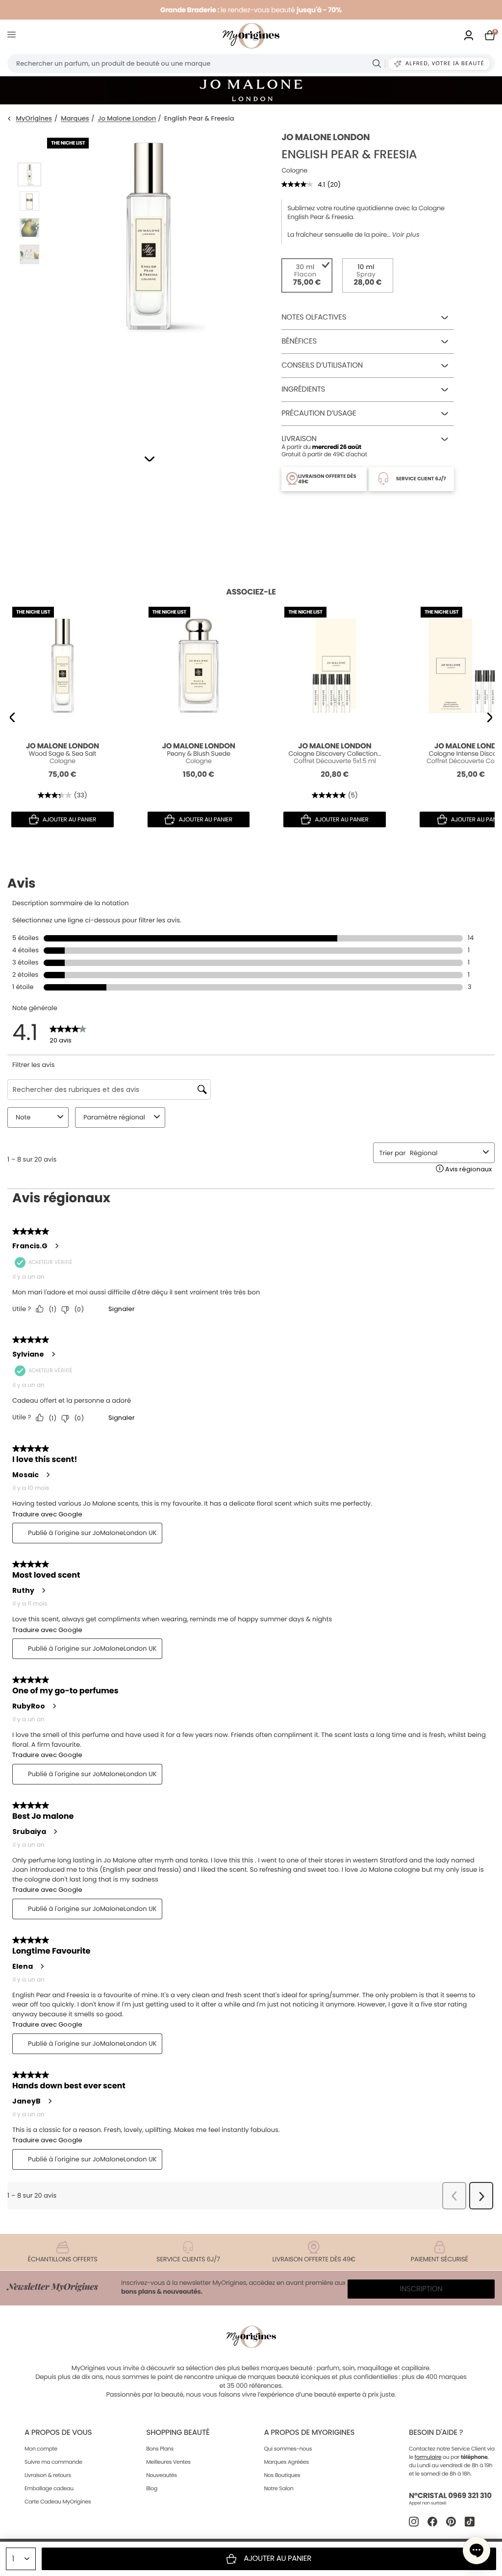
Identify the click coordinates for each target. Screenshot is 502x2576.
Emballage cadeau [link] (49, 2488)
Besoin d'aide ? (436, 2433)
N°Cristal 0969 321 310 (450, 2496)
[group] (149, 280)
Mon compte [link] (41, 2449)
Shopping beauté (178, 2433)
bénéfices (299, 341)
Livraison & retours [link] (48, 2475)
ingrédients (303, 389)
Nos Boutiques (282, 2475)
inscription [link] (421, 2289)
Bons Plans (160, 2449)
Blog (152, 2488)
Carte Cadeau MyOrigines (58, 2502)
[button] (150, 459)
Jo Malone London (127, 119)
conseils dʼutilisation (322, 365)
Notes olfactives (314, 317)
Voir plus (406, 235)
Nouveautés (162, 2475)
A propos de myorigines (309, 2433)
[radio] (307, 275)
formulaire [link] (428, 2457)
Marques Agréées (286, 2462)
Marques (75, 119)
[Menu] (13, 36)
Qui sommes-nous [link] (288, 2449)
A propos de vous (58, 2433)
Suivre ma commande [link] (53, 2462)
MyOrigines (34, 119)
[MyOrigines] (251, 36)
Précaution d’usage (319, 413)
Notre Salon (278, 2488)
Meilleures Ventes (168, 2462)
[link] (469, 36)
